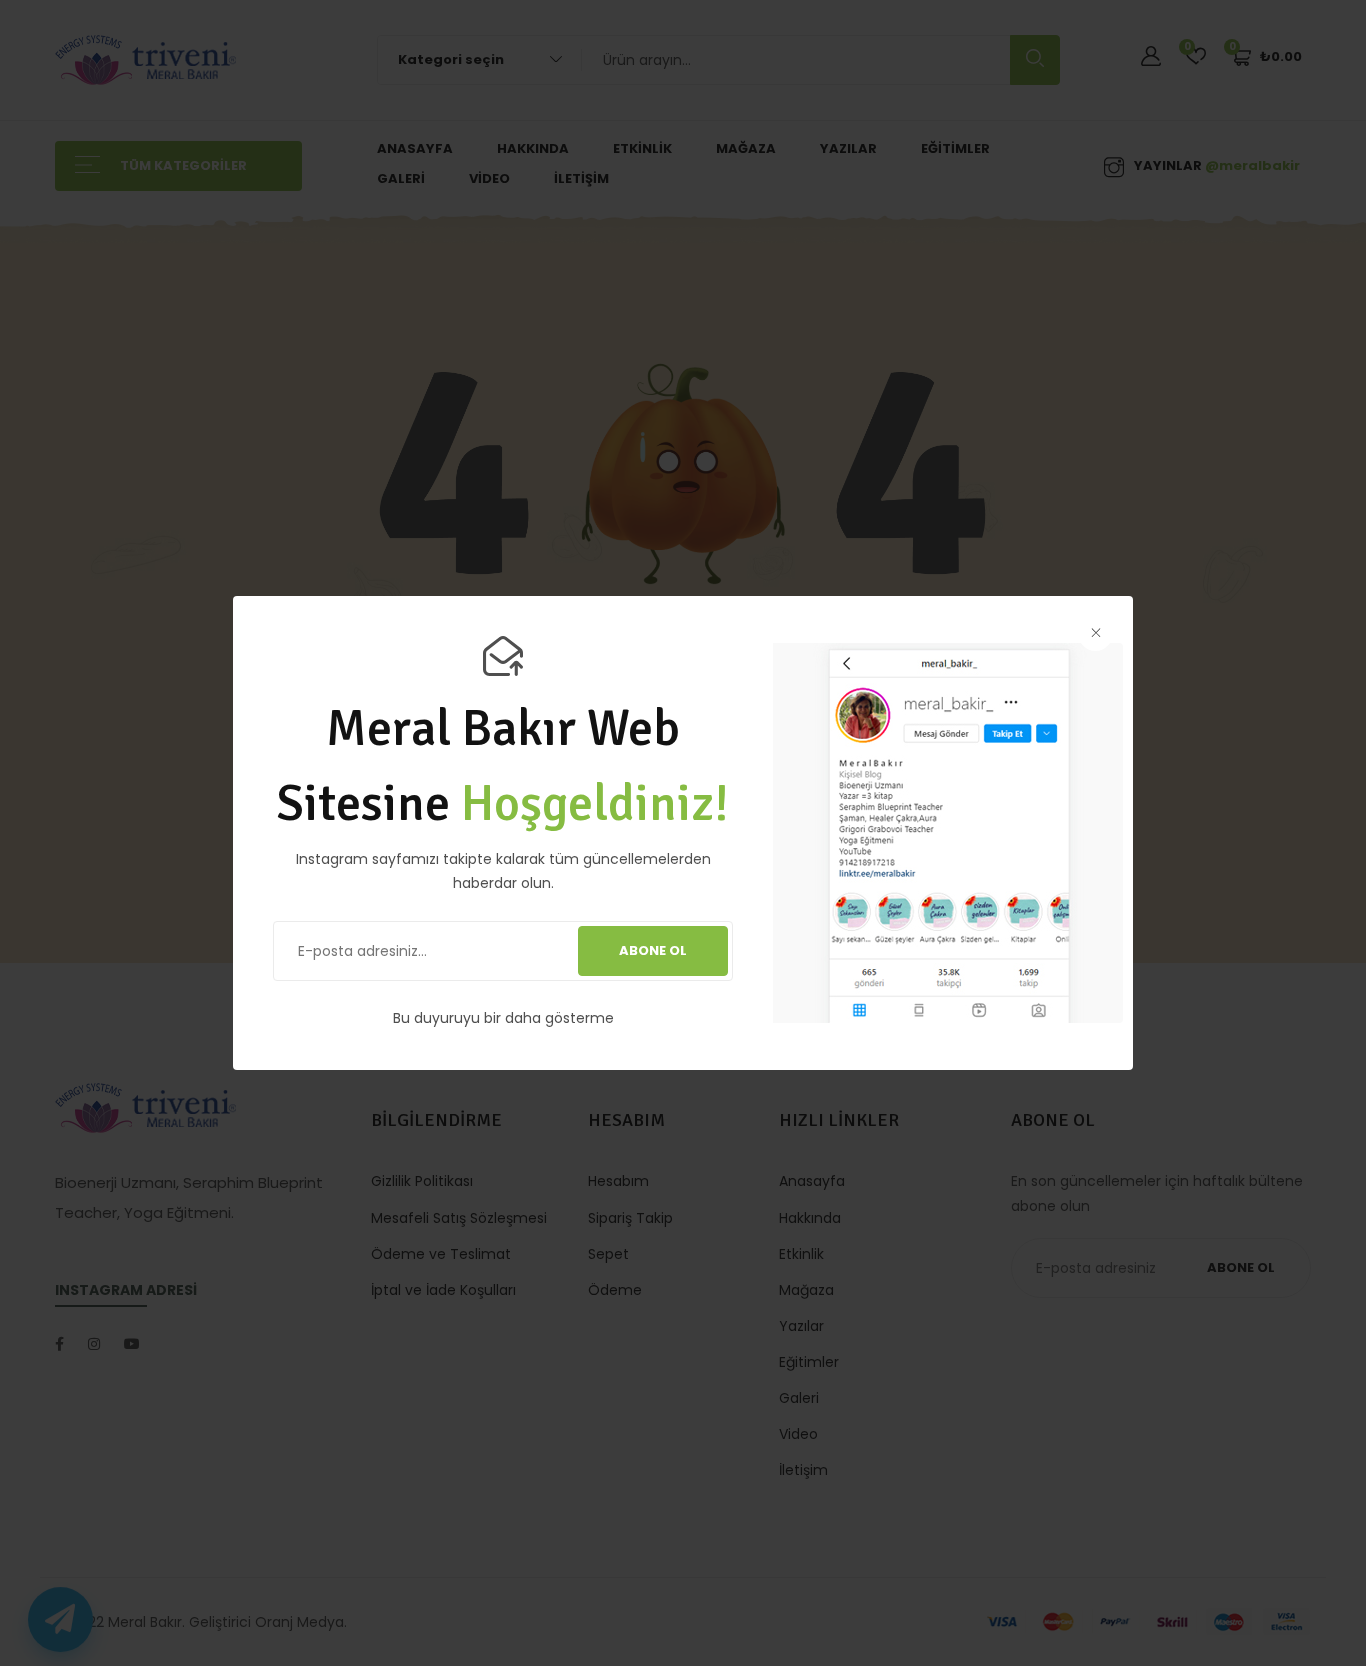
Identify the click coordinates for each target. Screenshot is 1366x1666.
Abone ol (653, 950)
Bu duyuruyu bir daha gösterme (503, 1018)
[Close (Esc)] (1095, 633)
